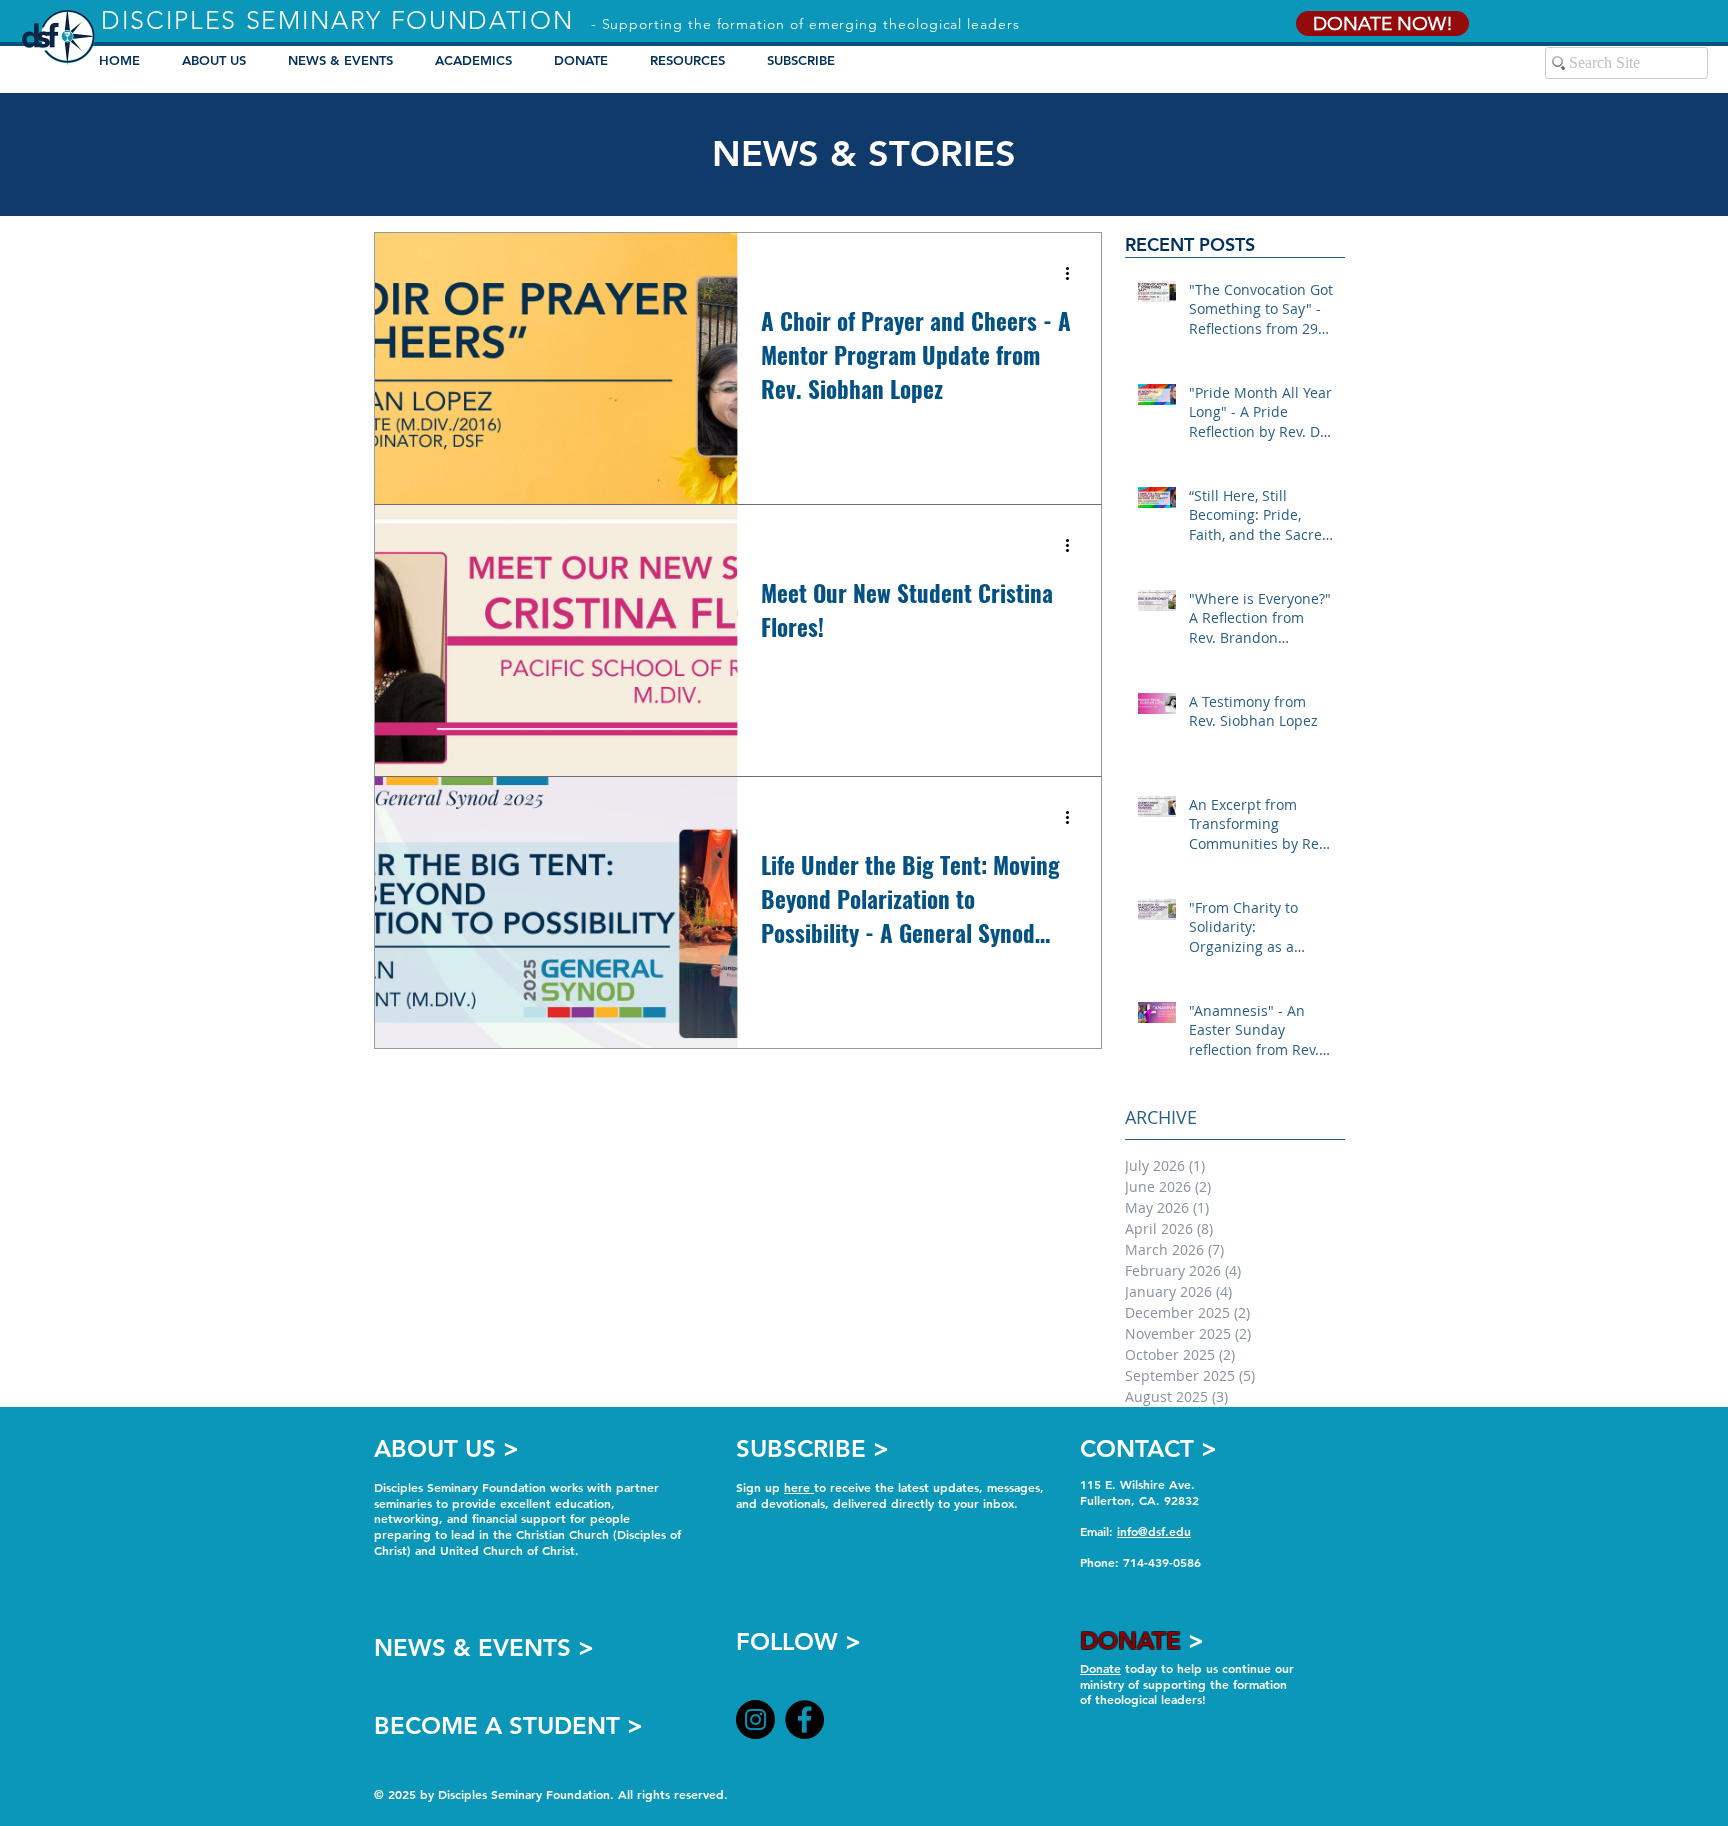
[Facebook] (804, 1719)
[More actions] (1074, 274)
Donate (1100, 1668)
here (799, 1487)
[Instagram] (755, 1719)
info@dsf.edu (1154, 1531)
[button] (479, 60)
